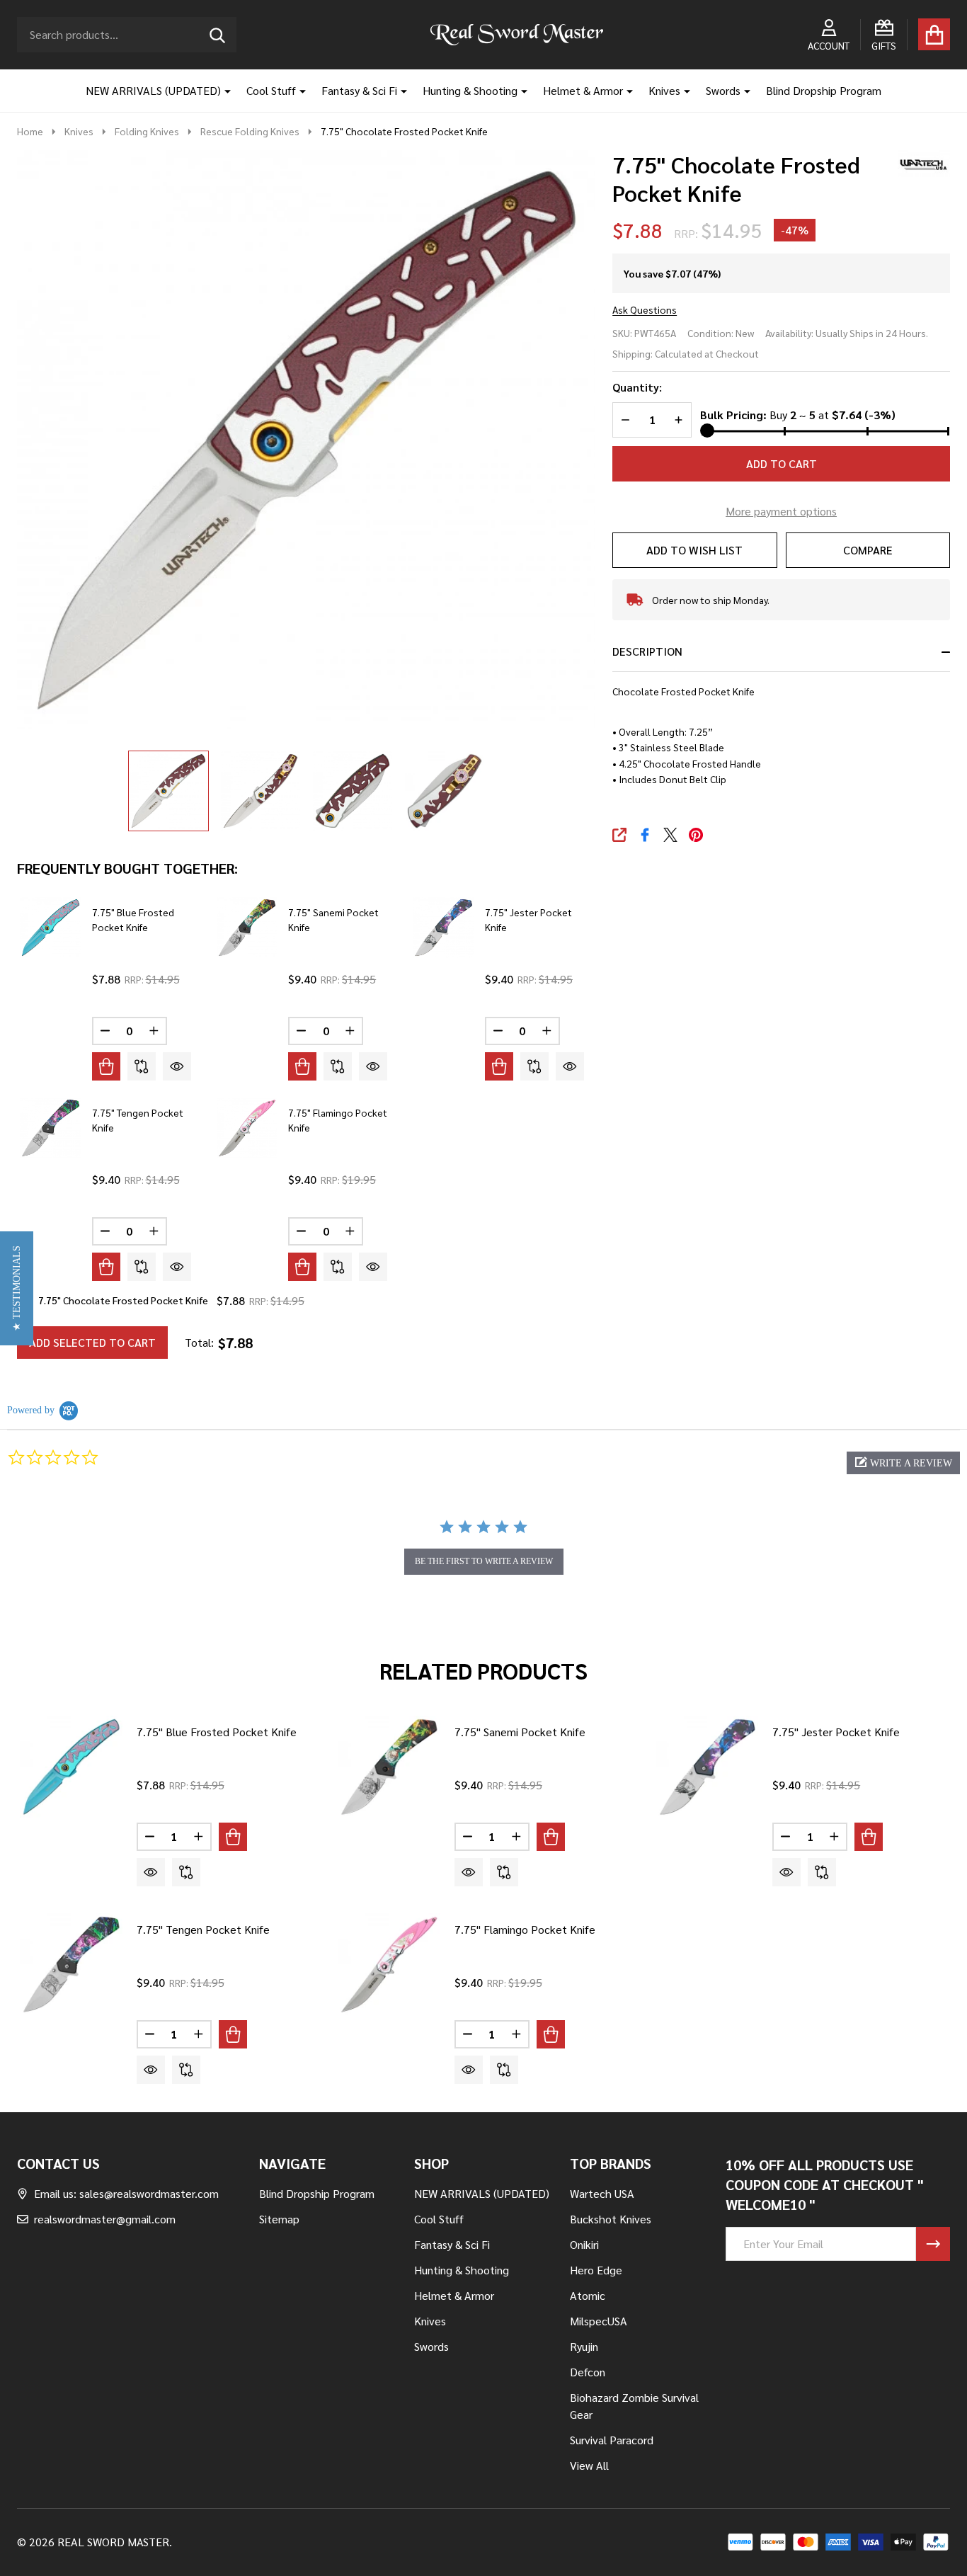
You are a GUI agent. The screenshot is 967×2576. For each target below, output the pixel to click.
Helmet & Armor (583, 90)
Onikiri (584, 2244)
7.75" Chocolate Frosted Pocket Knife (123, 1300)
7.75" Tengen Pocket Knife (203, 1929)
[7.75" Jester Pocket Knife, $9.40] (708, 1767)
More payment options (781, 511)
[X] (670, 835)
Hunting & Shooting (470, 90)
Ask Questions (645, 309)
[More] (222, 91)
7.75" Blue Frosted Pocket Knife (217, 1732)
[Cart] (934, 34)
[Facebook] (645, 835)
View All (589, 2465)
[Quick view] (177, 1066)
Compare (868, 550)
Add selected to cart (92, 1342)
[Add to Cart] (106, 1066)
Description (647, 651)
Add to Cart (782, 463)
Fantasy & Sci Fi (359, 90)
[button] (903, 1463)
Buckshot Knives (611, 2219)
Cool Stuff (271, 90)
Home (30, 131)
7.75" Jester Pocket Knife (836, 1732)
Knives (664, 90)
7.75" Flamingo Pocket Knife (525, 1929)
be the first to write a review (484, 1561)
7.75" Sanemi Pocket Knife (520, 1732)
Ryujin (584, 2346)
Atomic (588, 2295)
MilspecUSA (599, 2321)
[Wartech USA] (918, 162)
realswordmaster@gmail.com (105, 2219)
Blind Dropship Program (824, 90)
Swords (723, 90)
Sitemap (279, 2219)
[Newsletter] (933, 2244)
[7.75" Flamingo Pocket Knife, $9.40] (389, 1965)
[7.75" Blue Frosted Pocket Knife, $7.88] (71, 1767)
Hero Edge (596, 2270)
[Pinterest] (696, 835)
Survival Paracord (612, 2440)
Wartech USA (602, 2193)
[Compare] (142, 1066)
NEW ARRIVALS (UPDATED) (153, 90)
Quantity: (637, 387)
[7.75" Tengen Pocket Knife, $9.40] (71, 1965)
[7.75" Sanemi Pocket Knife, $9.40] (389, 1767)
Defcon (588, 2372)
